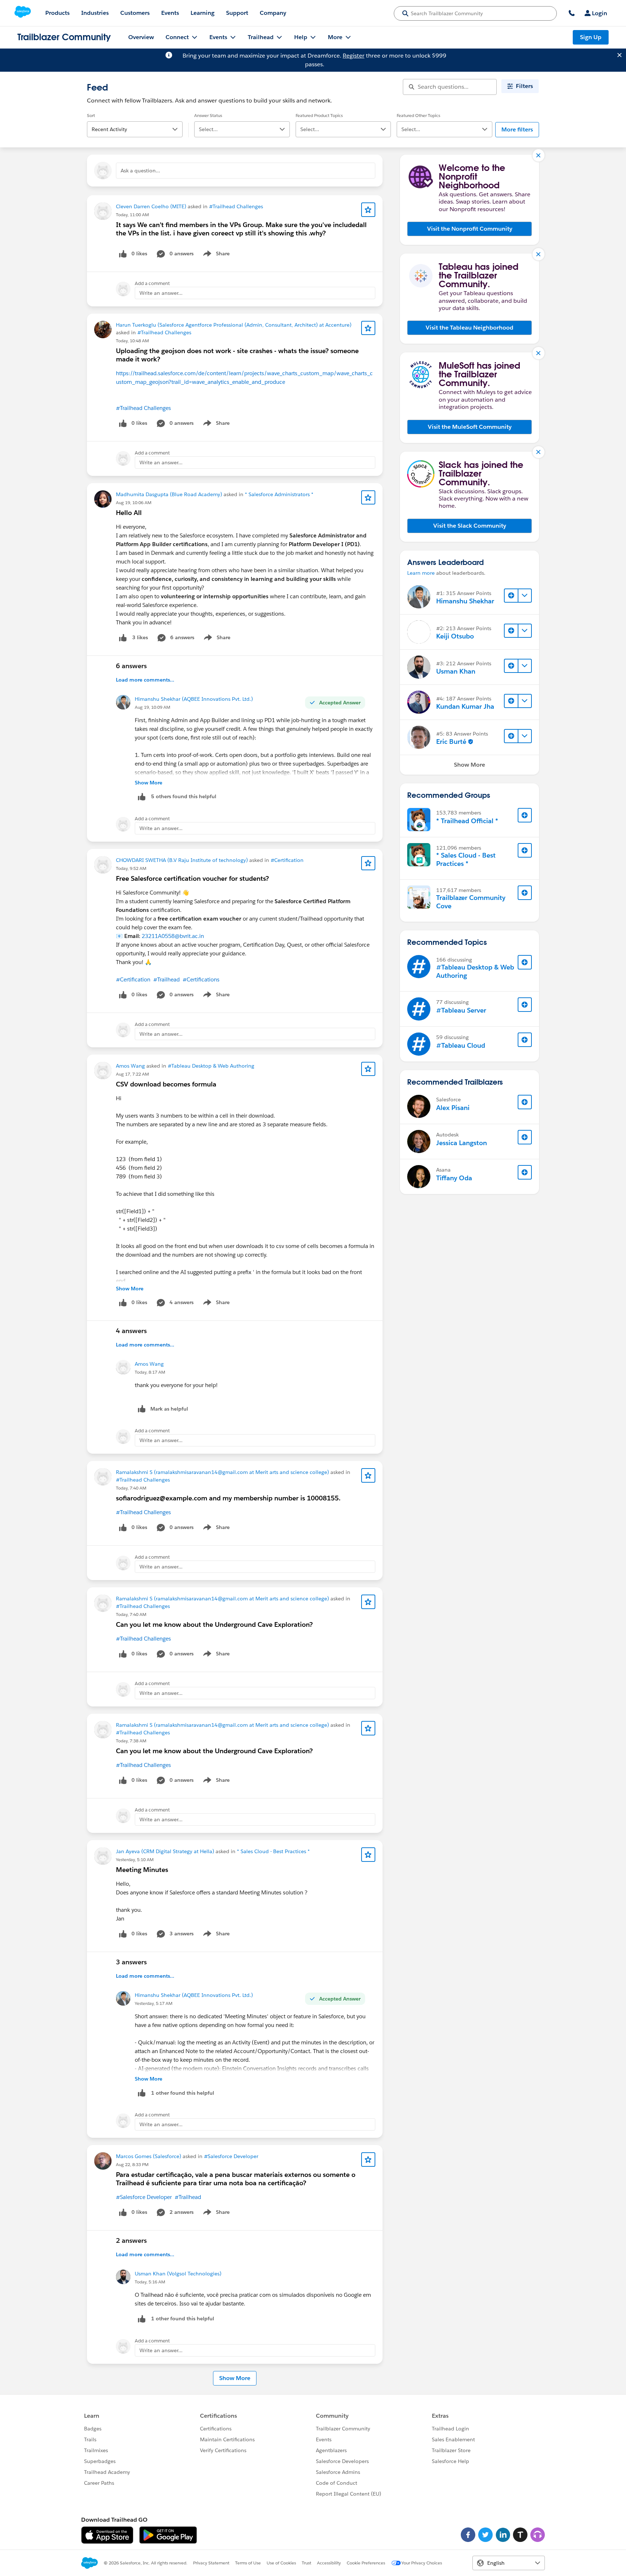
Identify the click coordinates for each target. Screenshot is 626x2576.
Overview (141, 37)
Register (354, 56)
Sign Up (591, 37)
